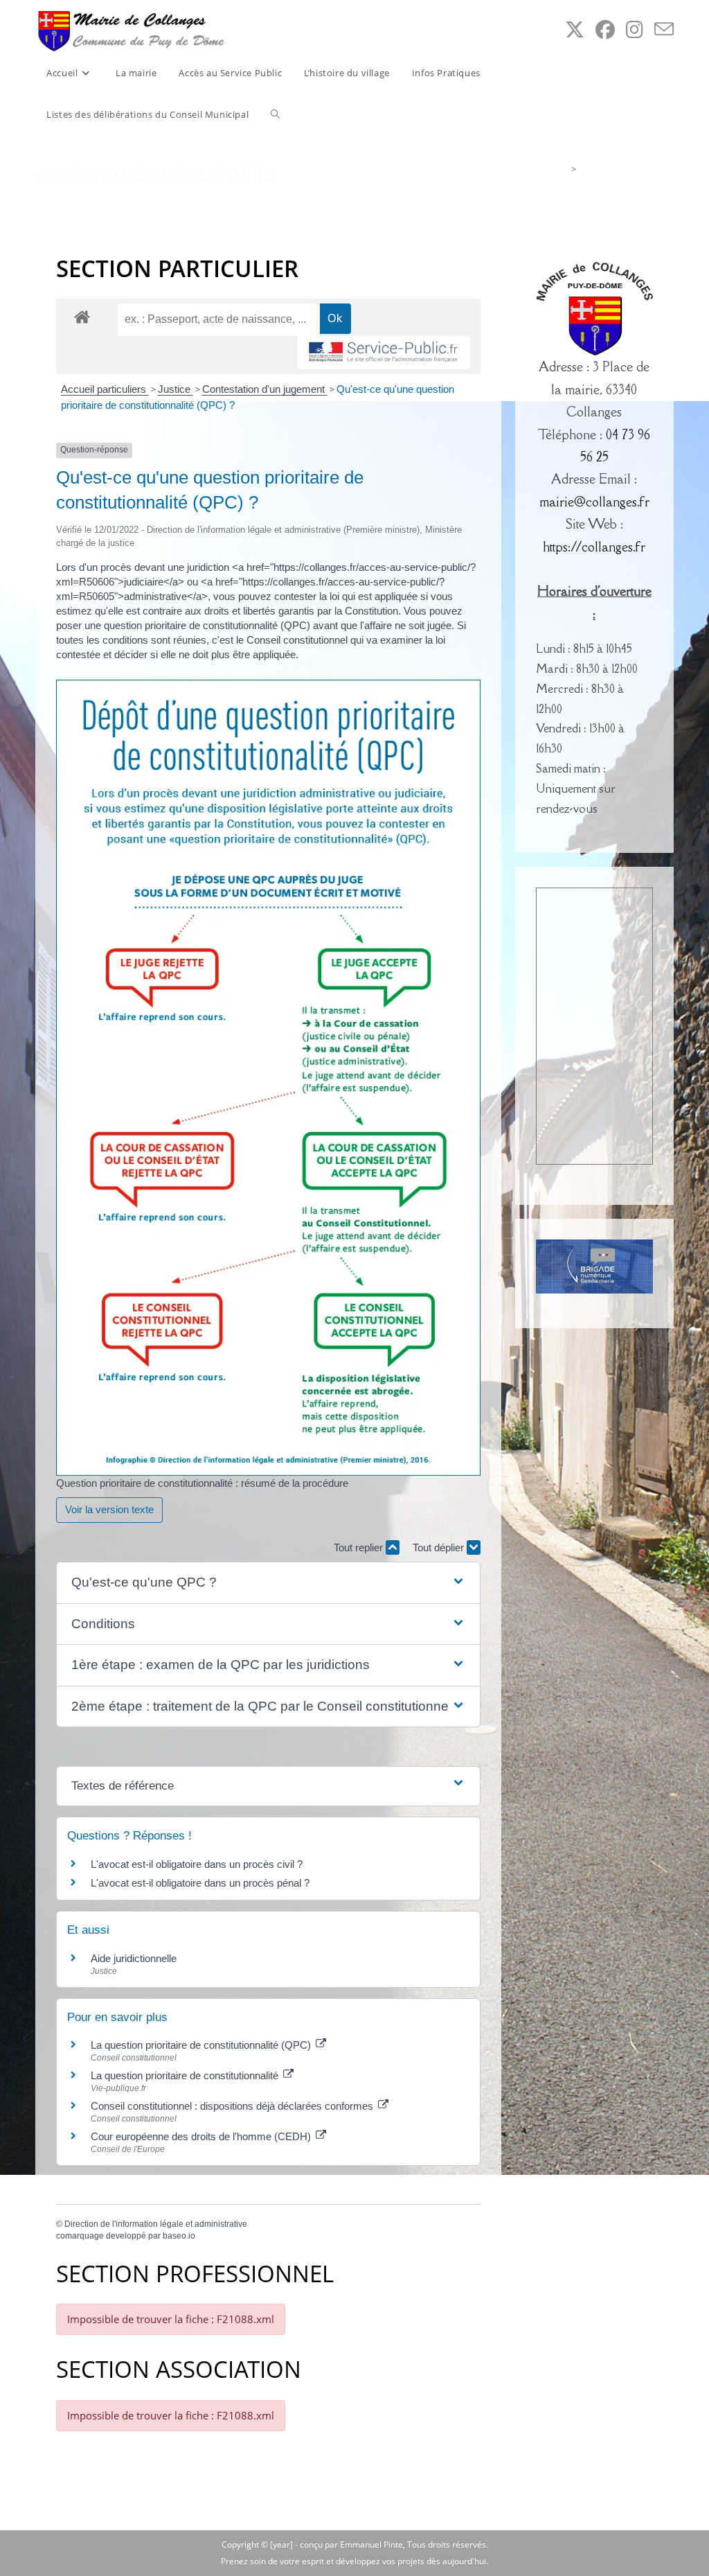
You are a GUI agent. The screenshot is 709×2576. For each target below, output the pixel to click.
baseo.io (179, 2236)
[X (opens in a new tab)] (575, 29)
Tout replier (360, 1547)
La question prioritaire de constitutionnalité (186, 2075)
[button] (268, 1583)
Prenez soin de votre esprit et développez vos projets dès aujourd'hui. (354, 2561)
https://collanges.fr (594, 547)
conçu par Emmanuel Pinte (351, 2544)
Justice (176, 389)
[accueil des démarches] (82, 316)
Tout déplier (440, 1547)
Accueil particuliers (105, 389)
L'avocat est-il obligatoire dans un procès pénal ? (200, 1883)
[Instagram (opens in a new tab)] (635, 29)
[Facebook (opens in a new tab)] (605, 29)
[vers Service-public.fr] (384, 353)
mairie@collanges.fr (594, 502)
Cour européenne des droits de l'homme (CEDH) (202, 2136)
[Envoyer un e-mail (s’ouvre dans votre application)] (664, 29)
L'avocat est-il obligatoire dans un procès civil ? (197, 1864)
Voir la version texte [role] (109, 1509)
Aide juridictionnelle (134, 1958)
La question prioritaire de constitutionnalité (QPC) (202, 2045)
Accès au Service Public (627, 169)
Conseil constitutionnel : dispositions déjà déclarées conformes (233, 2106)
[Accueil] (563, 169)
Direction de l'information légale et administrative (156, 2224)
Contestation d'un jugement (265, 389)
